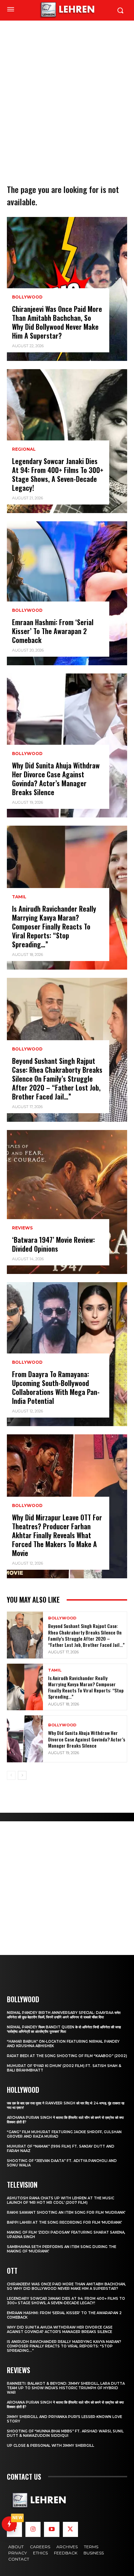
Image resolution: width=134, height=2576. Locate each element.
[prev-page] (11, 1775)
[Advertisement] (67, 91)
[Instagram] (33, 2529)
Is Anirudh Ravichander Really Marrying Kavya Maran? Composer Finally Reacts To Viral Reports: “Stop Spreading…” (54, 926)
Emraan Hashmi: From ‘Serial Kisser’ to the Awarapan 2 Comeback (53, 631)
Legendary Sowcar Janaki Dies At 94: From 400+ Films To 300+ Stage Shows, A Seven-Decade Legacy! (58, 474)
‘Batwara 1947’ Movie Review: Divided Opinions (53, 1244)
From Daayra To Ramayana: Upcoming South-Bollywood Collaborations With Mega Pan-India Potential (56, 1387)
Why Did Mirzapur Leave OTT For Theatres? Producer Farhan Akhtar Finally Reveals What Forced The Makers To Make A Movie (57, 1535)
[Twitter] (70, 2529)
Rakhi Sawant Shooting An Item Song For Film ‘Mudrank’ (66, 2213)
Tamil (19, 897)
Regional (24, 449)
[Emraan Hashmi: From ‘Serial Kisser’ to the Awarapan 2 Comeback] (67, 593)
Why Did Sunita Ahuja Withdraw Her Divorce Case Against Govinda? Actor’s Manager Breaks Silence (56, 779)
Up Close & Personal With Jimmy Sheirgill (51, 2446)
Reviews (22, 1228)
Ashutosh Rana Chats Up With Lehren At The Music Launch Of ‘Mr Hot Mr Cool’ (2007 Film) (60, 2200)
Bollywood (27, 297)
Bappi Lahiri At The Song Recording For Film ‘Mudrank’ (64, 2222)
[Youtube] (52, 2529)
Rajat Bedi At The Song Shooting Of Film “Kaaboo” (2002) (67, 2056)
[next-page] (22, 1775)
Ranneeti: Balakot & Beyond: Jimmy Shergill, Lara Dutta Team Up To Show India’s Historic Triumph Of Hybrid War (66, 2388)
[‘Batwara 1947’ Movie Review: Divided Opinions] (67, 1202)
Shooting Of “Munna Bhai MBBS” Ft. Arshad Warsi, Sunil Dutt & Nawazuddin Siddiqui (65, 2433)
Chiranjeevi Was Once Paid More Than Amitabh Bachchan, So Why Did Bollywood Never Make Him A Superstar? (57, 322)
